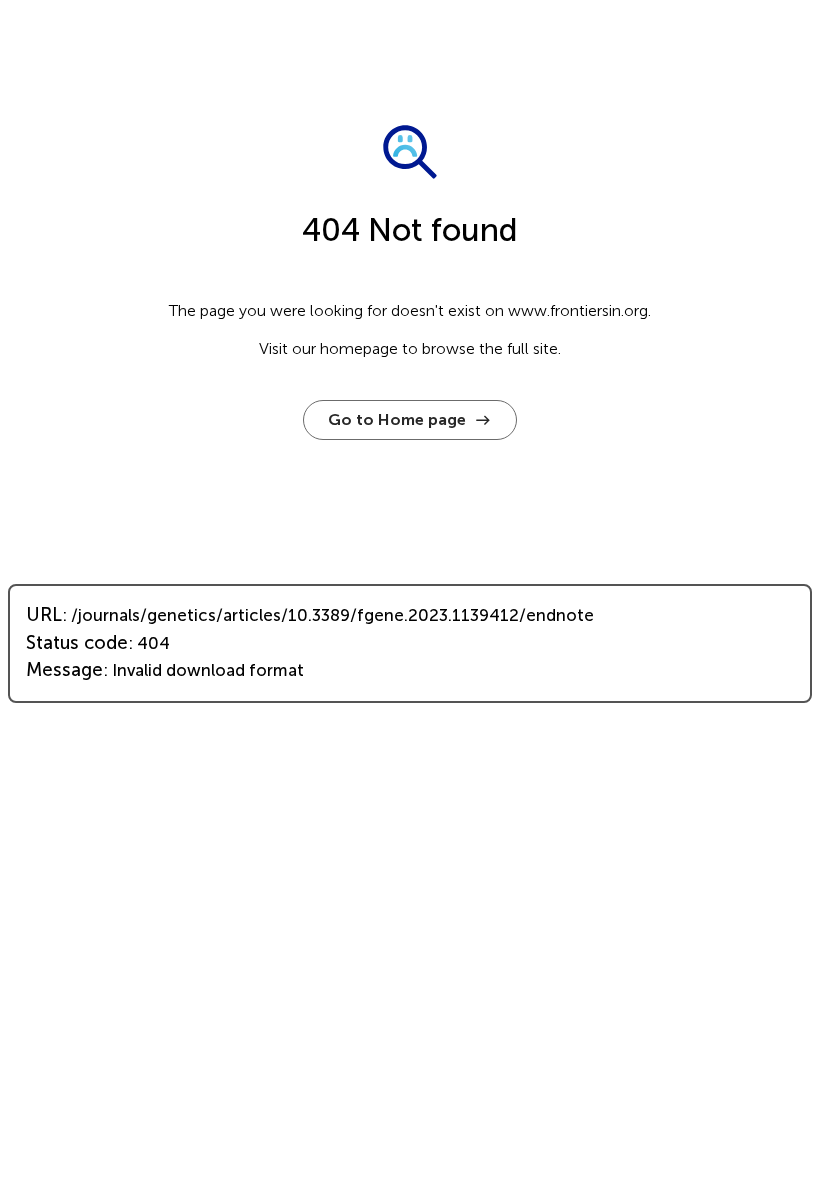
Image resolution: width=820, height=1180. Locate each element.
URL (44, 615)
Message (64, 670)
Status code (77, 643)
